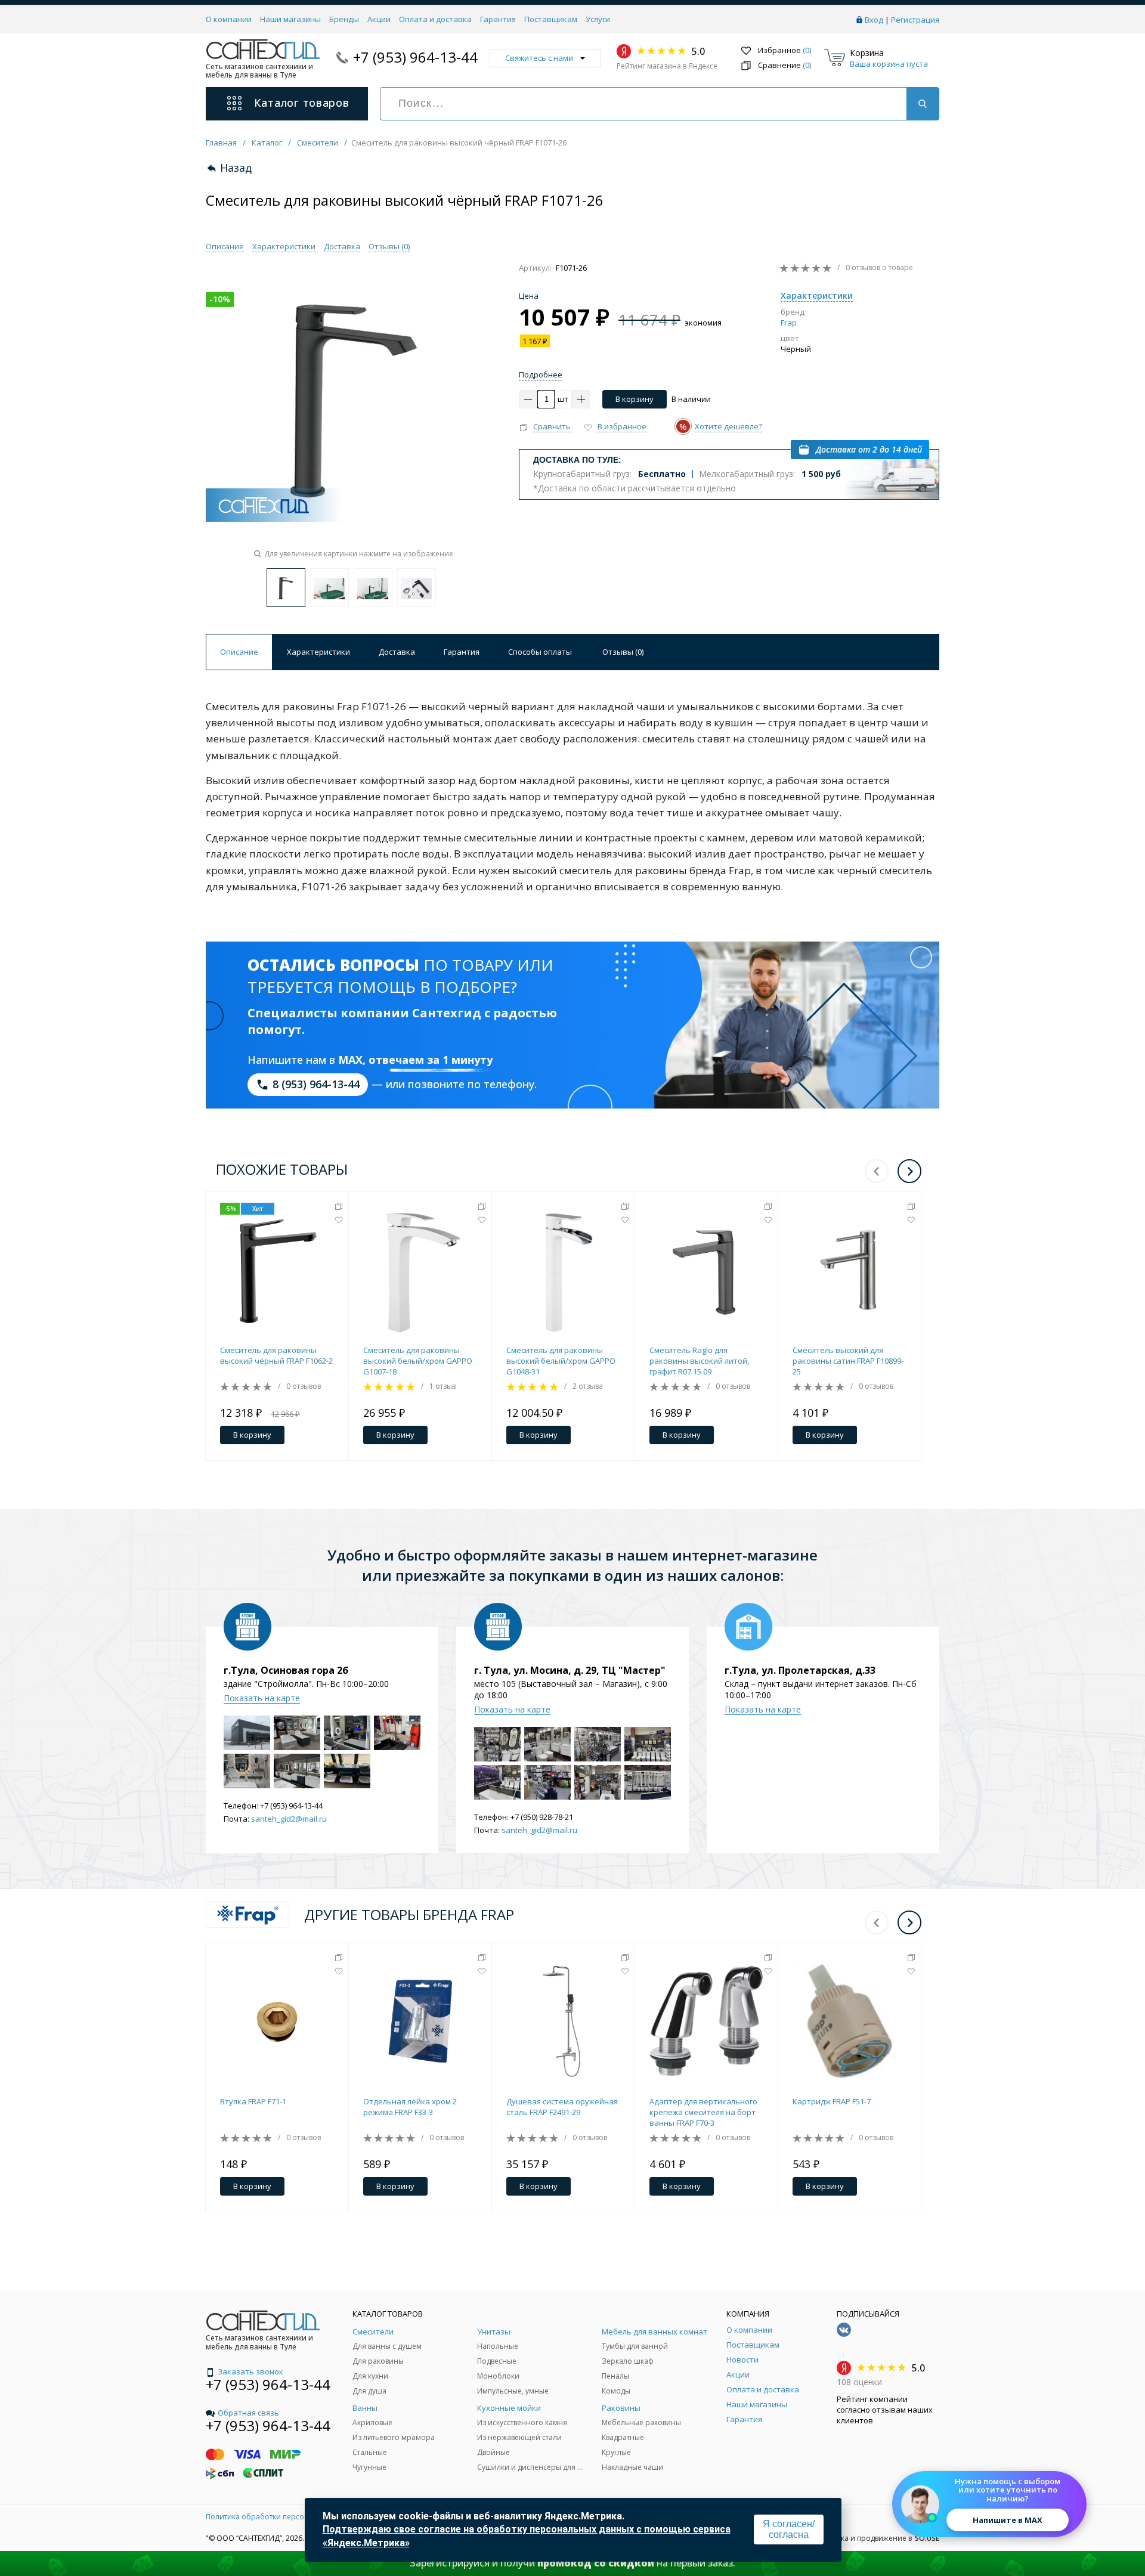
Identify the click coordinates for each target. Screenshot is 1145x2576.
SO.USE (927, 2538)
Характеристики (284, 246)
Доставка (342, 246)
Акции (379, 19)
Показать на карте (262, 1698)
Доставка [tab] (397, 652)
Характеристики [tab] (318, 652)
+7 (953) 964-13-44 (415, 57)
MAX (350, 1060)
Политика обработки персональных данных (285, 2517)
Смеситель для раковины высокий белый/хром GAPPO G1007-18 (418, 1361)
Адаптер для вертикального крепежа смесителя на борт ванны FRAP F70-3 (703, 2112)
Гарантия (498, 19)
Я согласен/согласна (789, 2529)
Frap (789, 323)
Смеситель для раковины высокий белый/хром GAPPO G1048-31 (561, 1361)
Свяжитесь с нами (539, 58)
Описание (225, 246)
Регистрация (915, 20)
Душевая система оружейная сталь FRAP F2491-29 (562, 2107)
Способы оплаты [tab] (540, 652)
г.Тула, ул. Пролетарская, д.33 (800, 1670)
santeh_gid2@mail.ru (289, 1819)
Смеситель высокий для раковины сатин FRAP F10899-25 (848, 1361)
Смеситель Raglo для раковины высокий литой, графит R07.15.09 (699, 1361)
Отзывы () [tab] (623, 652)
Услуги (598, 19)
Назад (236, 168)
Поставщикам (551, 19)
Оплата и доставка (435, 19)
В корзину (635, 399)
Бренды (344, 19)
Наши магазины (290, 19)
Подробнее (541, 374)
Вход (874, 20)
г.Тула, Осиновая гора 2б (286, 1670)
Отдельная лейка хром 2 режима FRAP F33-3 (410, 2107)
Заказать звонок (250, 2371)
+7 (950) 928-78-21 (542, 1817)
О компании (229, 19)
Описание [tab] (239, 652)
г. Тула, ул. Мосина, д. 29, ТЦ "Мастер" (570, 1670)
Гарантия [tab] (462, 652)
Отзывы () (389, 246)
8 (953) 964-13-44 (316, 1084)
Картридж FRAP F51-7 (832, 2101)
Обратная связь (248, 2413)
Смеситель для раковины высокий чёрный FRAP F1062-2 (276, 1355)
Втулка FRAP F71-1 (253, 2101)
